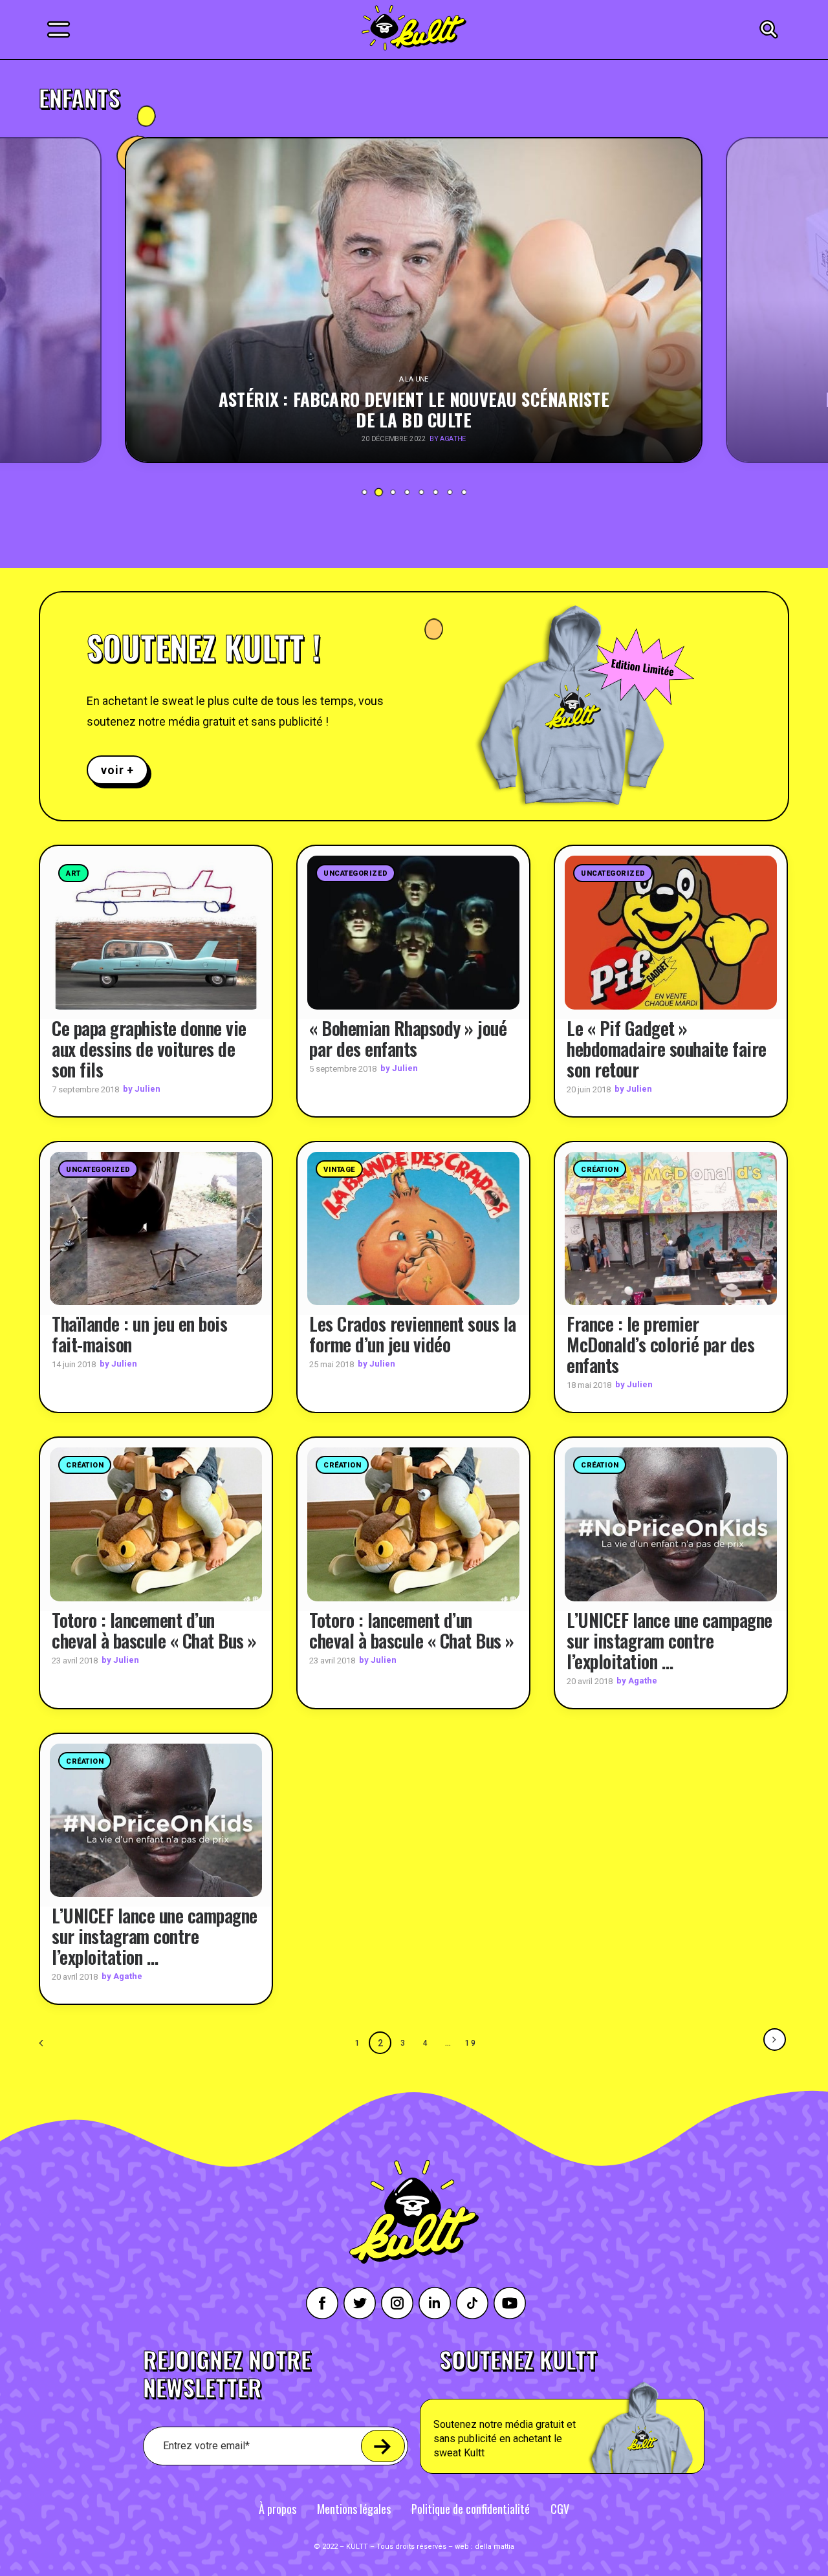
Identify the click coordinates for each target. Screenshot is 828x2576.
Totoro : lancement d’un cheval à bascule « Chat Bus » (154, 1630)
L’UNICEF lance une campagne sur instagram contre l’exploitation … (670, 1640)
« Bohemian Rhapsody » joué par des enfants (408, 1038)
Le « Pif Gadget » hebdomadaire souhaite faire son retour (667, 1049)
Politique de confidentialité (471, 2509)
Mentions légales (354, 2509)
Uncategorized (355, 873)
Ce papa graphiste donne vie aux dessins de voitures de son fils (149, 1049)
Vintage (339, 1170)
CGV (560, 2509)
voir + (117, 770)
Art (73, 873)
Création (600, 1170)
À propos (278, 2509)
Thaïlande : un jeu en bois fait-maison (139, 1334)
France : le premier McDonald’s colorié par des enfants (660, 1344)
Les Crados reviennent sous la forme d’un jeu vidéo (413, 1334)
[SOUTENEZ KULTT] (599, 2411)
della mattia (495, 2547)
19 (471, 2043)
